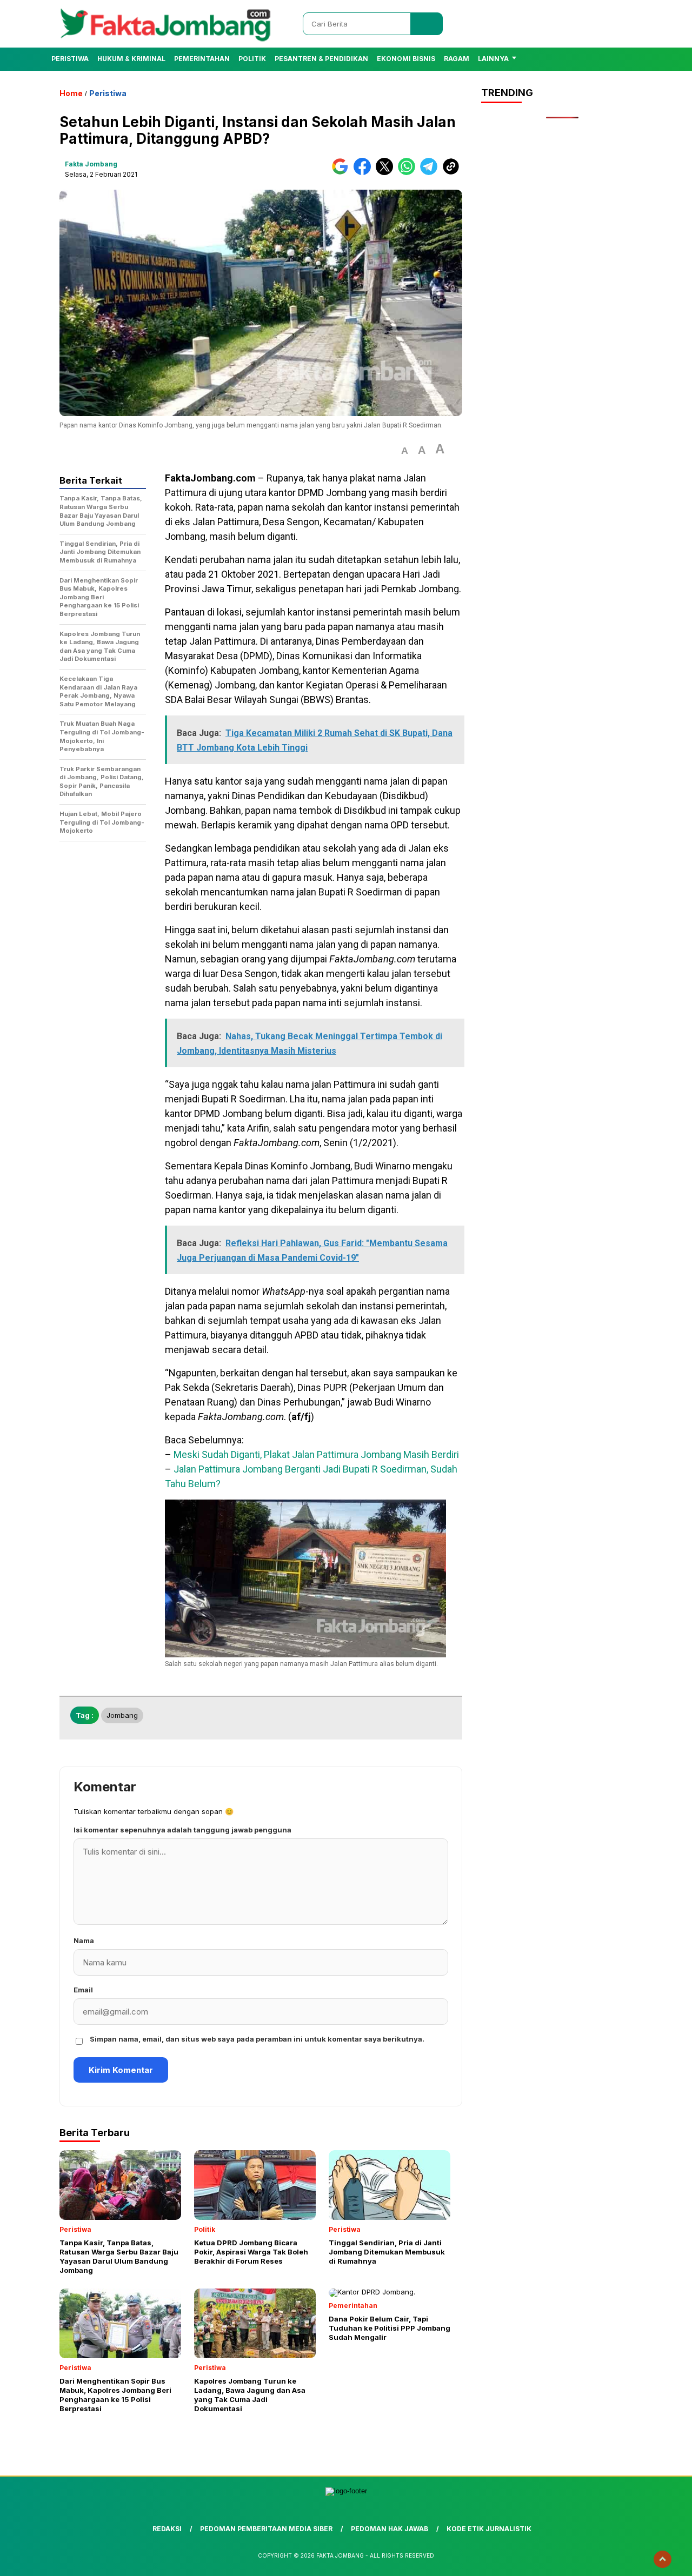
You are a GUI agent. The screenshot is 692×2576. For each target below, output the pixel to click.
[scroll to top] (663, 2559)
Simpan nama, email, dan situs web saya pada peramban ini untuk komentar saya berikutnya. (257, 2039)
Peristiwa (70, 59)
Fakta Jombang (91, 164)
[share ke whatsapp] (409, 173)
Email (83, 1990)
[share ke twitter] (387, 173)
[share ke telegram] (431, 173)
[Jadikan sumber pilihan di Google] (342, 173)
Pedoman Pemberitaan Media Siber (266, 2529)
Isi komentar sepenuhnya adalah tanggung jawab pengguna (182, 1830)
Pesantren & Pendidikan (321, 59)
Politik (252, 59)
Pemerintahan (202, 59)
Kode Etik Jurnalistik (489, 2529)
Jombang (122, 1715)
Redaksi (167, 2529)
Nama (84, 1941)
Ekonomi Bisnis (406, 59)
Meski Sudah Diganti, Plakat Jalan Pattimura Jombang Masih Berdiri (316, 1454)
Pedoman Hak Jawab (390, 2529)
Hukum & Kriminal (131, 59)
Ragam (457, 59)
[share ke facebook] (365, 173)
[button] (405, 451)
